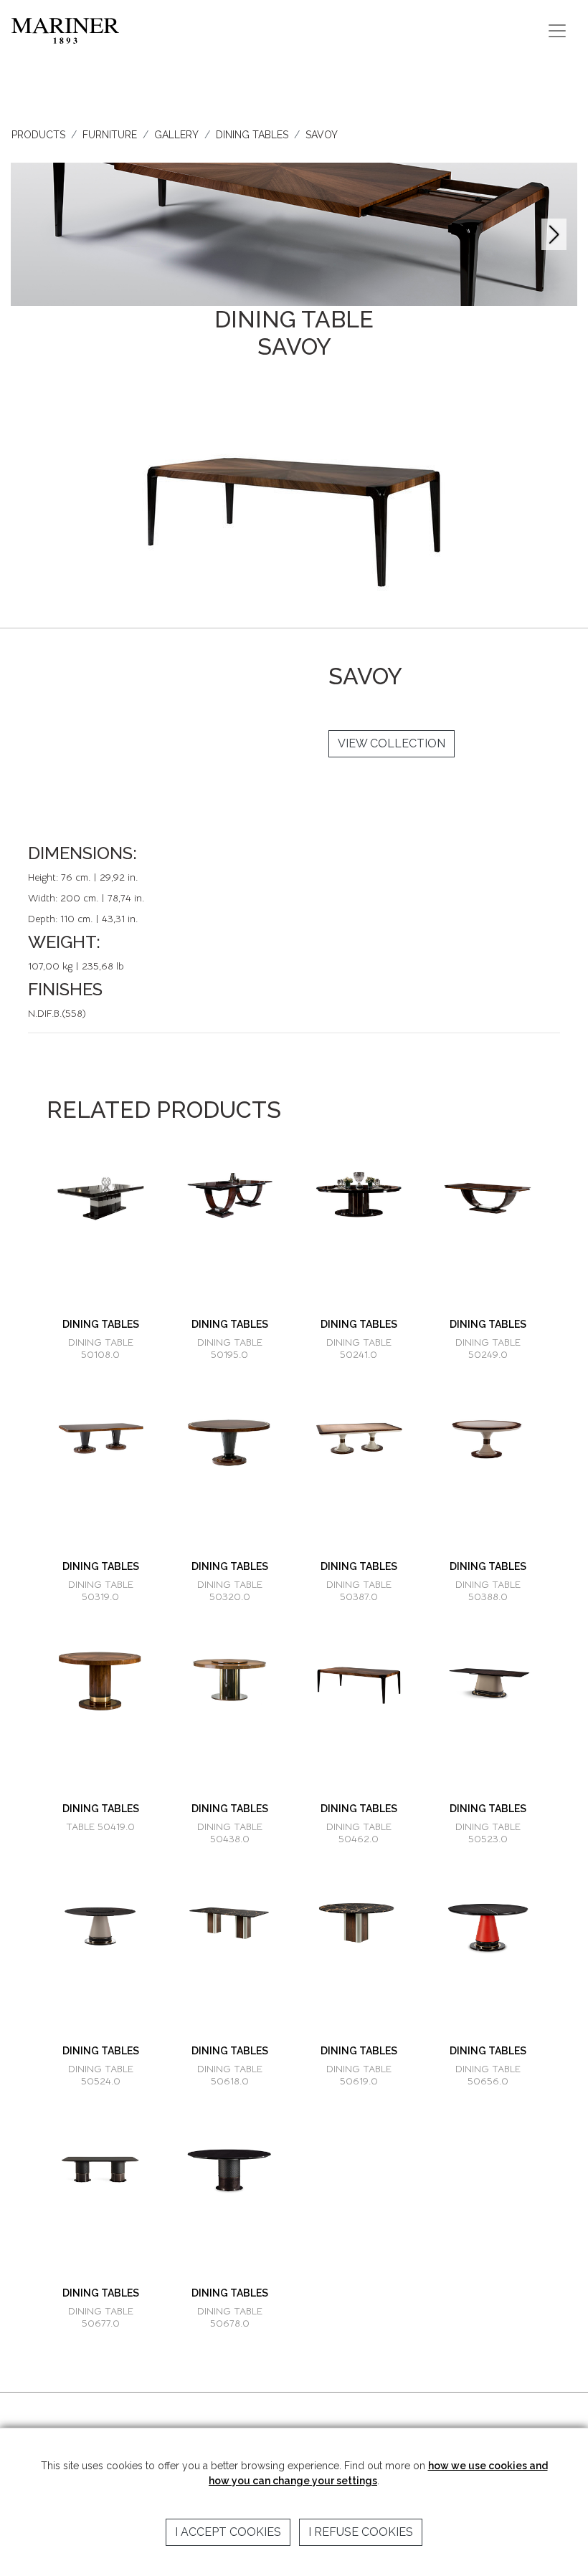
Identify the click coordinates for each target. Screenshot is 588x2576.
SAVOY (322, 135)
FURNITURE (110, 135)
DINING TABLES (252, 135)
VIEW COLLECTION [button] (392, 743)
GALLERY (176, 135)
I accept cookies (228, 2532)
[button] (554, 234)
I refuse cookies (361, 2532)
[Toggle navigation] (557, 31)
